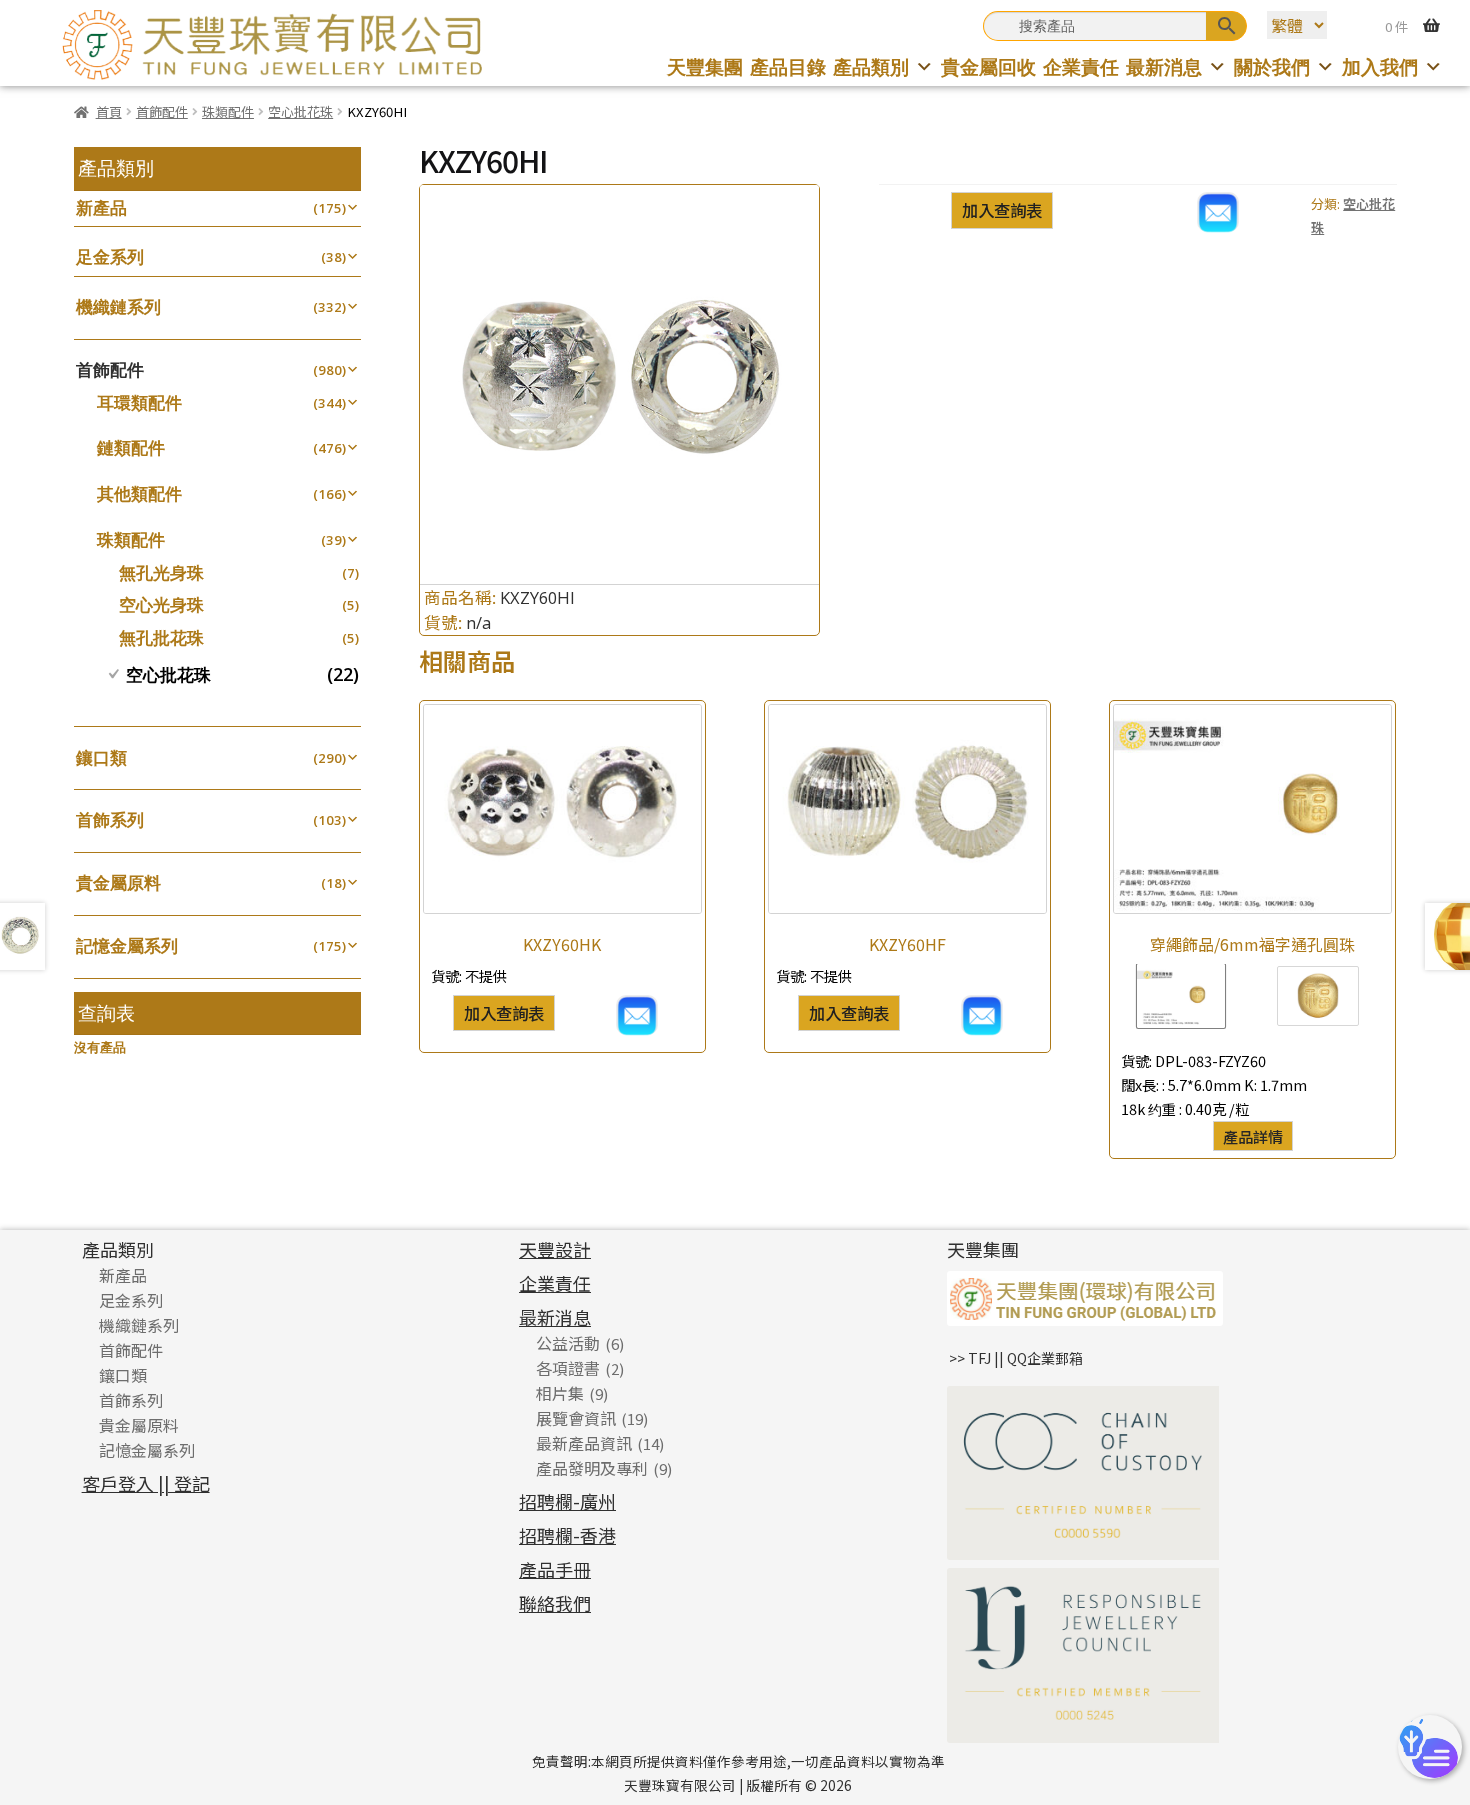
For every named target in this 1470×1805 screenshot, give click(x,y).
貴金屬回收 (988, 66)
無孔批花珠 (161, 637)
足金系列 (110, 256)
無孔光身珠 (161, 572)
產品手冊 (555, 1569)
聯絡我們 (555, 1603)
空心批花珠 (300, 111)
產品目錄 (788, 66)
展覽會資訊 (576, 1418)
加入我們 (1380, 66)
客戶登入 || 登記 (146, 1483)
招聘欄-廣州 (567, 1501)
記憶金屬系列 (127, 945)
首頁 (109, 111)
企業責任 (1081, 66)
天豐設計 (555, 1249)
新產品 (101, 207)
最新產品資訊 (584, 1443)
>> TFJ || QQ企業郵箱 (1016, 1358)
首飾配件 (162, 111)
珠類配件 (228, 111)
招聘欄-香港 (567, 1535)
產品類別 (871, 66)
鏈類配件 (131, 447)
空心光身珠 (161, 604)
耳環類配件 (139, 402)
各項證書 (568, 1368)
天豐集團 (705, 66)
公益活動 (568, 1343)
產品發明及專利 (592, 1468)
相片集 (560, 1393)
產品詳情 (1253, 1136)
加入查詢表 (1002, 210)
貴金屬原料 (118, 882)
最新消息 (1164, 66)
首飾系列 (110, 819)
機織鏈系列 (118, 306)
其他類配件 (139, 493)
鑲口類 (101, 757)
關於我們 (1272, 66)
